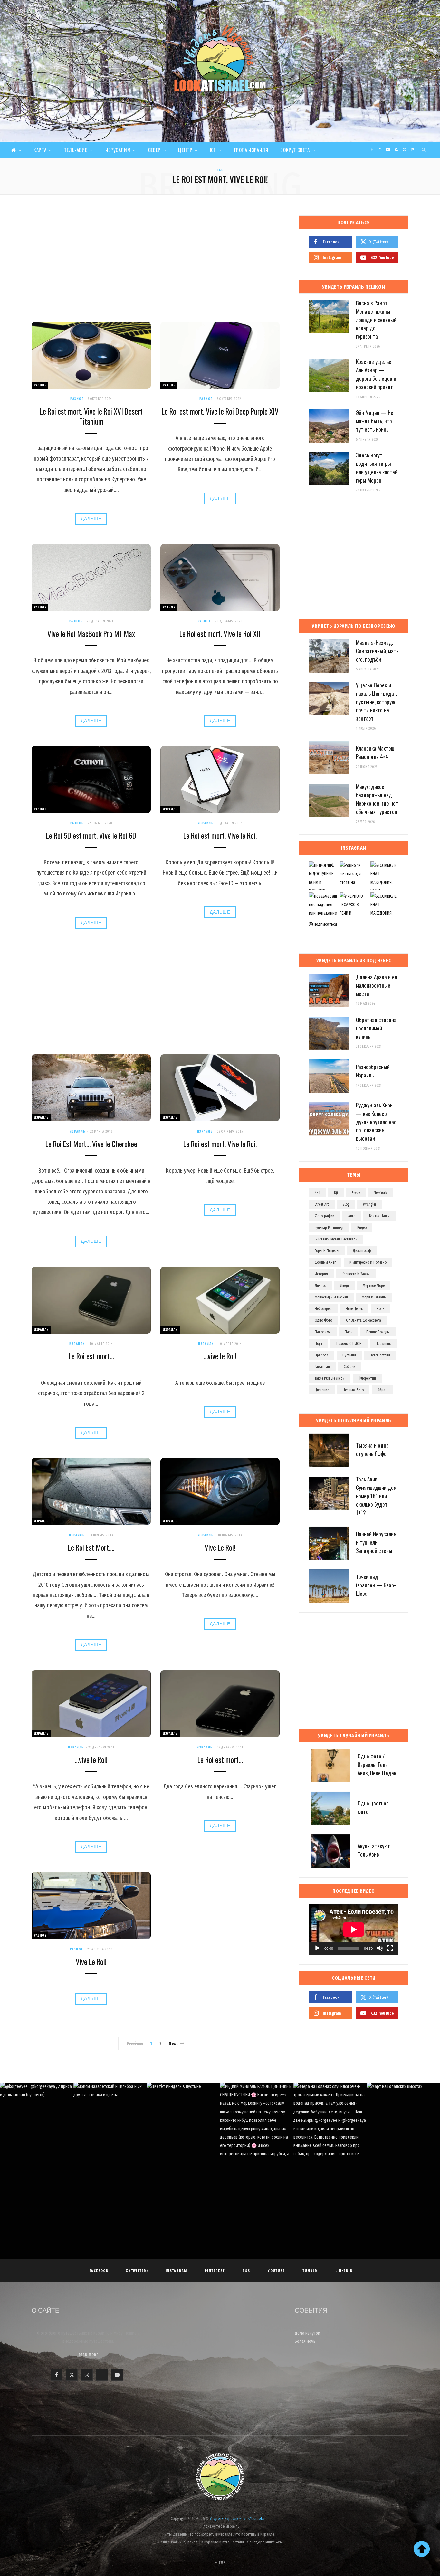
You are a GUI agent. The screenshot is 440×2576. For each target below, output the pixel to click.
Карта (40, 150)
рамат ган (322, 1367)
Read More (88, 2355)
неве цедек (354, 1309)
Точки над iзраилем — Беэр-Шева (376, 1585)
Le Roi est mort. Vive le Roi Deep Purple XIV (220, 411)
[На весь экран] (390, 1948)
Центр (185, 150)
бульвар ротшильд (329, 1228)
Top (222, 2562)
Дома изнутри (307, 2333)
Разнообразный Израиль (373, 1071)
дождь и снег (325, 1262)
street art (322, 1204)
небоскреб (323, 1309)
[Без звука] (380, 1948)
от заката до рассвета (363, 1320)
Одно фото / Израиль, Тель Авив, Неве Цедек (377, 1764)
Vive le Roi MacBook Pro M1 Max (91, 634)
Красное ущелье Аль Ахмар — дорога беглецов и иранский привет (376, 374)
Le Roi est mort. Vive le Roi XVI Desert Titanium (91, 416)
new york (380, 1193)
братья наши (379, 1216)
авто (352, 1216)
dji (336, 1193)
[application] (354, 1930)
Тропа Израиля (251, 150)
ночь (380, 1309)
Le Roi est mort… (91, 1356)
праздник (383, 1344)
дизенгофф (362, 1251)
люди (344, 1286)
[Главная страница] (16, 150)
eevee (356, 1193)
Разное (40, 385)
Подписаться (325, 924)
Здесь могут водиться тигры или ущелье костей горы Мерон (377, 467)
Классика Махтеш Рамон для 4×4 (375, 752)
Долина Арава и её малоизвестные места (377, 985)
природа (322, 1355)
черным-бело (353, 1390)
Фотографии (325, 1216)
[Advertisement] (156, 264)
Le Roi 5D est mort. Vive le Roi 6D (91, 836)
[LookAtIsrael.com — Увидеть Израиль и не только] (220, 58)
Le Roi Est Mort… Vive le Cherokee (91, 1144)
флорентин (367, 1378)
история (321, 1274)
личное (320, 1286)
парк (349, 1332)
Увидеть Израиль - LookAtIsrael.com (240, 2519)
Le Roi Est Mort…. (91, 1547)
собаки (349, 1367)
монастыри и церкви (331, 1297)
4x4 (317, 1193)
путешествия (380, 1355)
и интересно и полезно (368, 1262)
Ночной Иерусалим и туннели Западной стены (376, 1542)
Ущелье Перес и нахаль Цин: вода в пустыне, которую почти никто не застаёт (377, 702)
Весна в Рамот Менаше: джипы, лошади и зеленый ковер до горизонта (376, 320)
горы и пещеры (327, 1251)
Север (154, 150)
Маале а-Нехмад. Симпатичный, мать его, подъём (377, 651)
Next (173, 2043)
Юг (213, 150)
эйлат (382, 1390)
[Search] (424, 150)
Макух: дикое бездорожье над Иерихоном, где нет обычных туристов (377, 799)
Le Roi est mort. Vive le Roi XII (220, 634)
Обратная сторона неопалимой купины (376, 1028)
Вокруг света (295, 150)
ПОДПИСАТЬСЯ (223, 2127)
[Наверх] (422, 2549)
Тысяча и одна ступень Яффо (372, 1449)
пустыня (349, 1355)
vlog (346, 1204)
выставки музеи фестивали (336, 1239)
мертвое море (374, 1286)
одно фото (323, 1320)
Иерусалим (118, 150)
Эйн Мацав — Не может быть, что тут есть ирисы (375, 421)
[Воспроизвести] (317, 1948)
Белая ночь (305, 2341)
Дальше (91, 519)
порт (319, 1344)
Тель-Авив (76, 150)
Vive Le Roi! (220, 1547)
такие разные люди (330, 1378)
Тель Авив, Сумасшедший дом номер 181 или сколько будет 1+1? (376, 1496)
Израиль (170, 809)
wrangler (370, 1204)
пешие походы (378, 1332)
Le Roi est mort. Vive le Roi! (220, 836)
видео (362, 1228)
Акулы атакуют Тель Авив (374, 1850)
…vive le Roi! (220, 1356)
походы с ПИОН (349, 1344)
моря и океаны (374, 1297)
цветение (322, 1390)
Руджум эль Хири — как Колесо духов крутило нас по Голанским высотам (376, 1122)
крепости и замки (356, 1274)
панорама (323, 1332)
